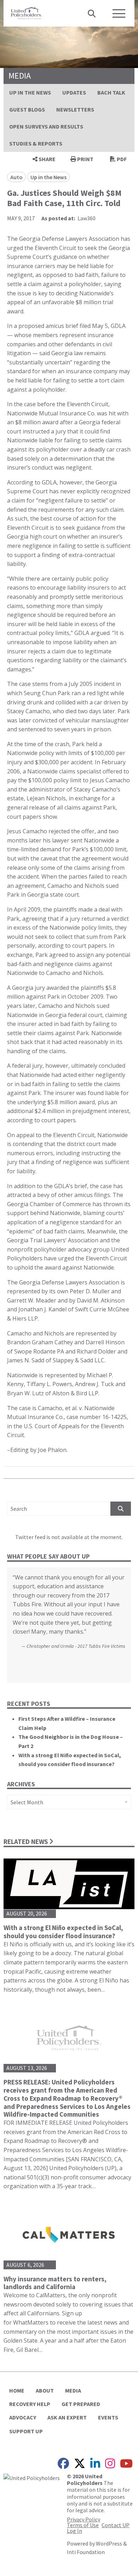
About (45, 2390)
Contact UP (116, 2525)
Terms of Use (83, 2525)
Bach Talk (111, 92)
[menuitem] (30, 92)
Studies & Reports (36, 143)
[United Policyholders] (27, 12)
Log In (74, 2531)
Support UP (26, 2431)
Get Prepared (81, 2404)
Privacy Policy (84, 2519)
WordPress (109, 2543)
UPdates (74, 92)
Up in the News (30, 92)
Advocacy (23, 2417)
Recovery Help (30, 2404)
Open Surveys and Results (46, 126)
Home (17, 2390)
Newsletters (75, 109)
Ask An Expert (67, 2417)
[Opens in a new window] (32, 2477)
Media (73, 2390)
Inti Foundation (86, 2552)
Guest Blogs (27, 109)
